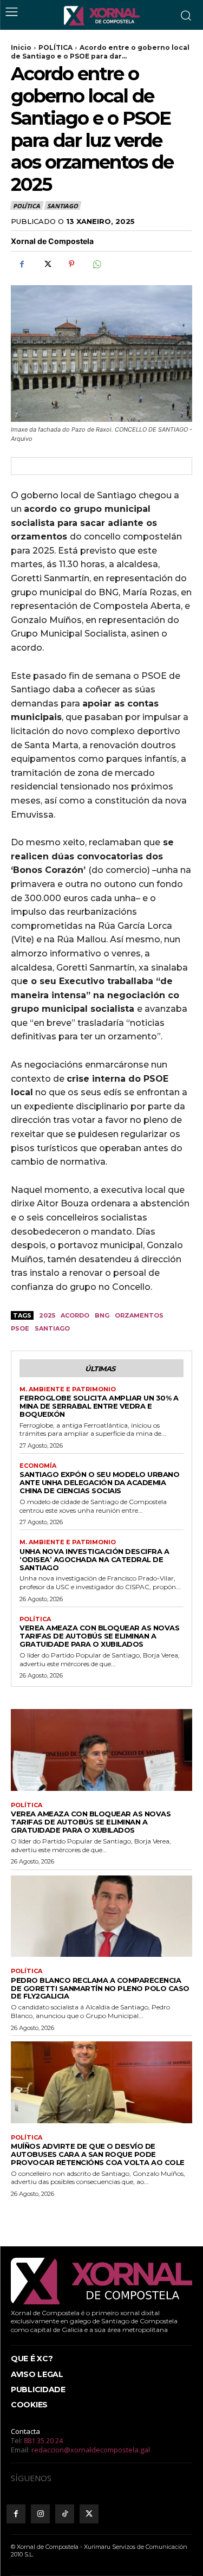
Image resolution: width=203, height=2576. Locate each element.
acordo (75, 1315)
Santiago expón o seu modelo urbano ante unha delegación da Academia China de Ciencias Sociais (99, 1482)
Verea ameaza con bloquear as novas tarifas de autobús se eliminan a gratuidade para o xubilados (99, 1636)
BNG (102, 1315)
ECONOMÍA (38, 1466)
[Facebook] (22, 264)
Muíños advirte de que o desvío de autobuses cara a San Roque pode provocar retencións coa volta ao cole (98, 2154)
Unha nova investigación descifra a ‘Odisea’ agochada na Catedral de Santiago (94, 1559)
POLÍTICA (55, 47)
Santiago (52, 1328)
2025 (47, 1315)
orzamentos (139, 1315)
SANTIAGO (62, 206)
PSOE (20, 1328)
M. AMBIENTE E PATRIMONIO (68, 1389)
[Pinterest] (71, 264)
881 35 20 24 (43, 2440)
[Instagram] (40, 2514)
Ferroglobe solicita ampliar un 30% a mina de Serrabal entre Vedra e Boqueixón (99, 1406)
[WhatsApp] (96, 264)
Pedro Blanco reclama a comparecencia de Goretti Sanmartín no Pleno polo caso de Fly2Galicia (100, 1988)
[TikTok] (65, 2514)
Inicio (21, 47)
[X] (47, 264)
